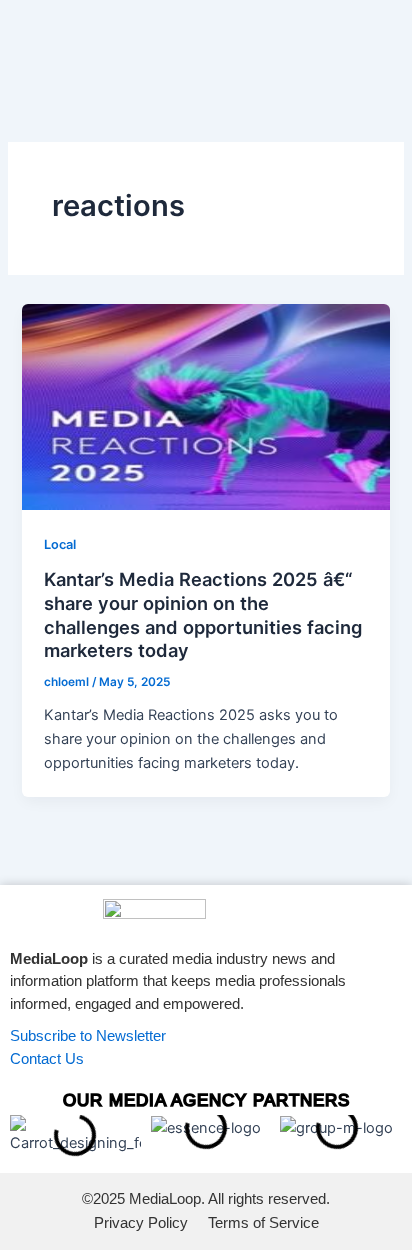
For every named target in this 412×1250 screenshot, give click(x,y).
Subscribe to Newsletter (88, 1035)
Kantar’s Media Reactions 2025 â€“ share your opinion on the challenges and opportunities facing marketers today (203, 614)
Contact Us (47, 1058)
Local (60, 544)
